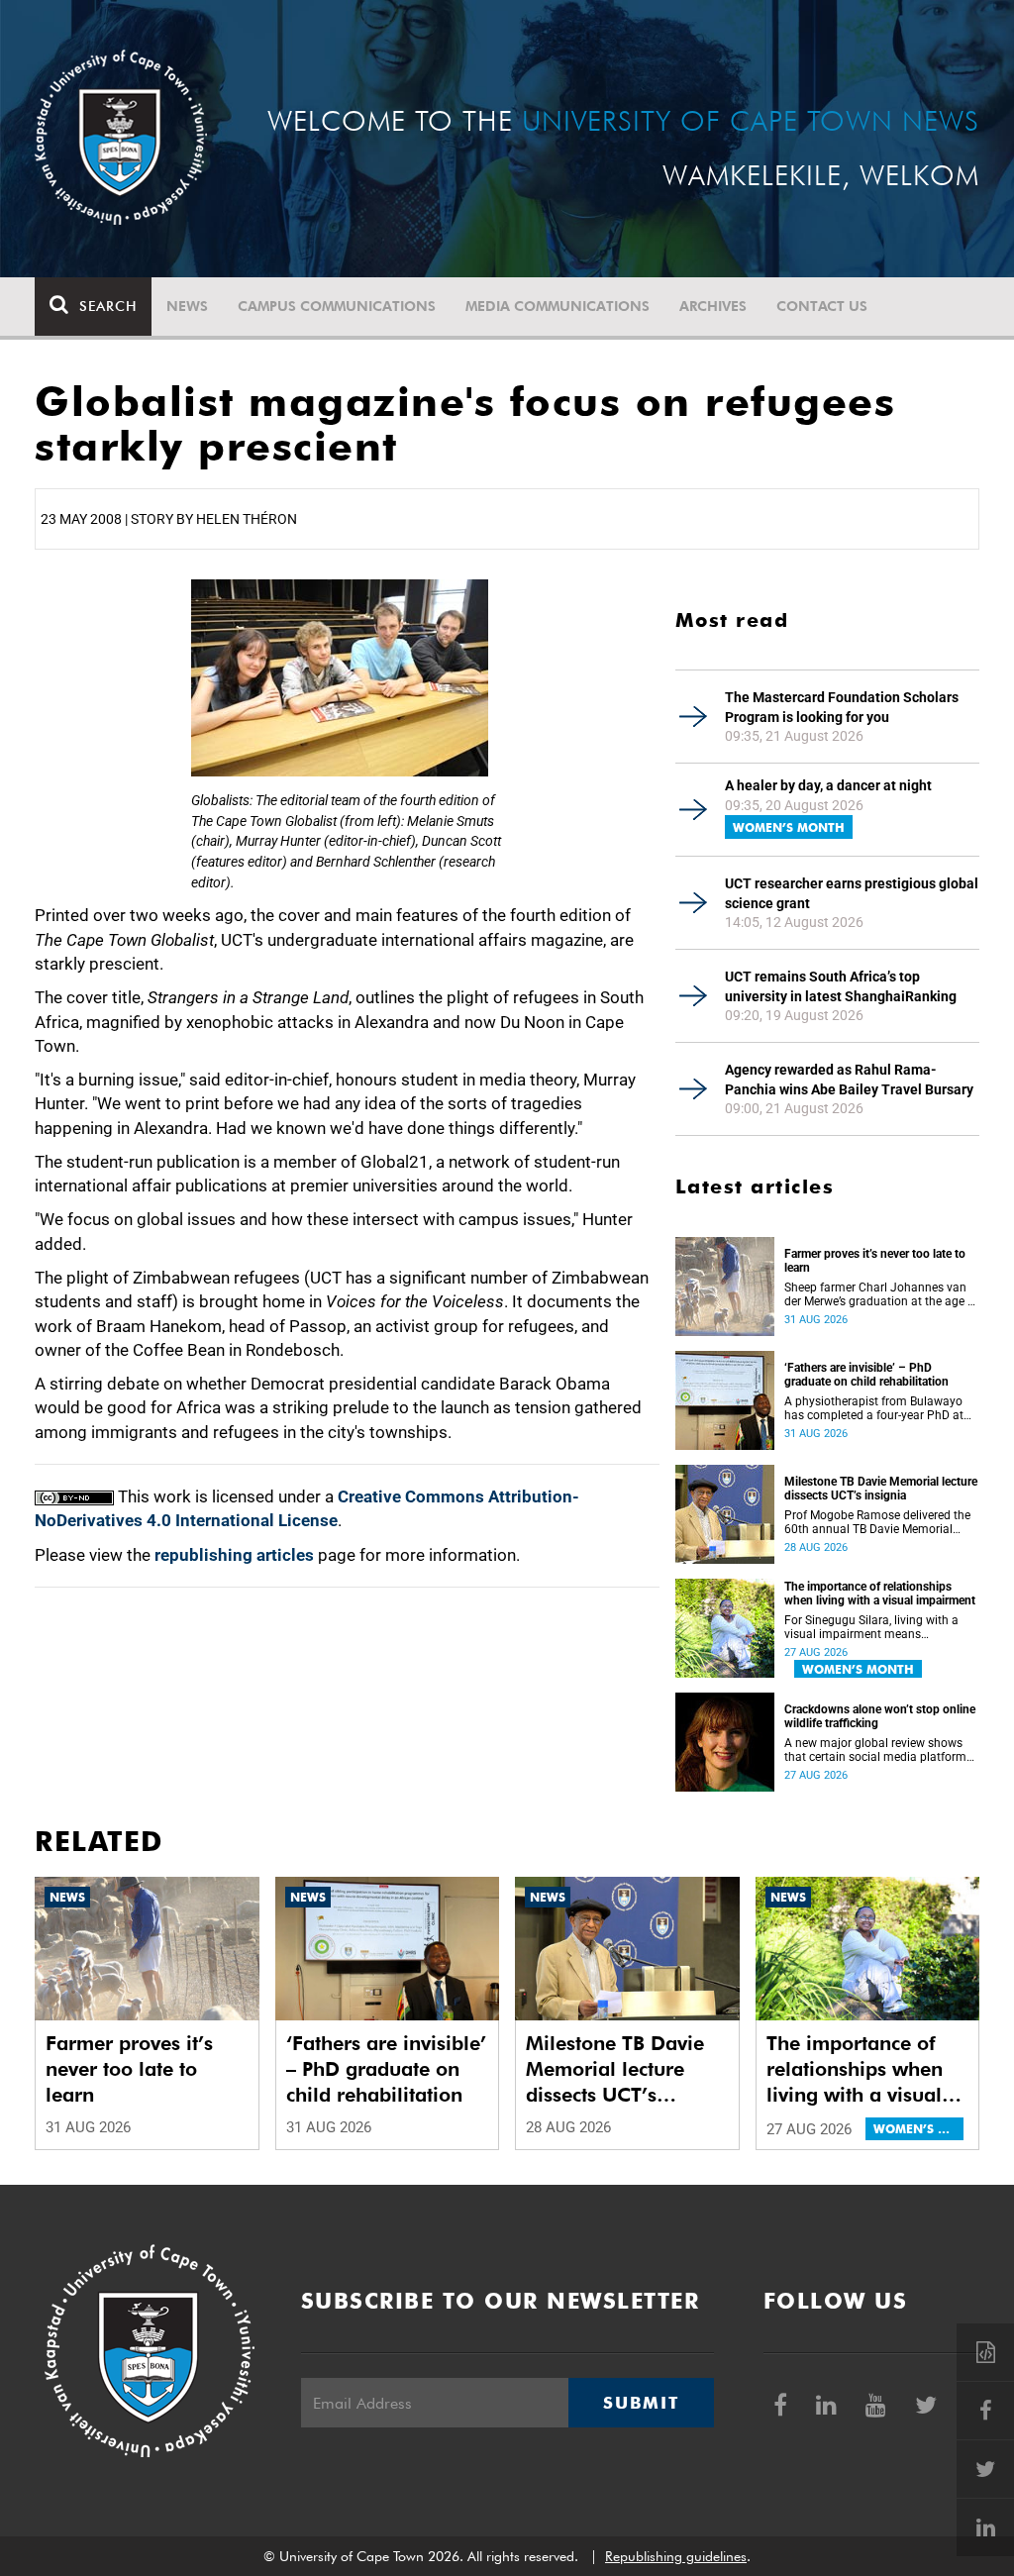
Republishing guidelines (676, 2556)
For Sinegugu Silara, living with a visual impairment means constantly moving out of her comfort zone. (871, 1627)
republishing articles (234, 1555)
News (187, 306)
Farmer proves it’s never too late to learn (875, 1261)
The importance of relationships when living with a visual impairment (880, 1594)
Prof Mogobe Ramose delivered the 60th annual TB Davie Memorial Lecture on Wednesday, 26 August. (877, 1522)
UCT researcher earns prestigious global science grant (852, 893)
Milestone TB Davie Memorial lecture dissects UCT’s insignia (881, 1489)
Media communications (558, 306)
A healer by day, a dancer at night (828, 785)
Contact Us (822, 306)
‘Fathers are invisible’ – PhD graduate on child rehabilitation (866, 1375)
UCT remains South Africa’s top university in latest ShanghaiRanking (841, 986)
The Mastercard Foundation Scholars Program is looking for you (842, 707)
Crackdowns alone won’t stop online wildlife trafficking (880, 1716)
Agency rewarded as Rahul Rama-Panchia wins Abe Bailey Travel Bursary (849, 1080)
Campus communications (337, 306)
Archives (713, 306)
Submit (641, 2403)
